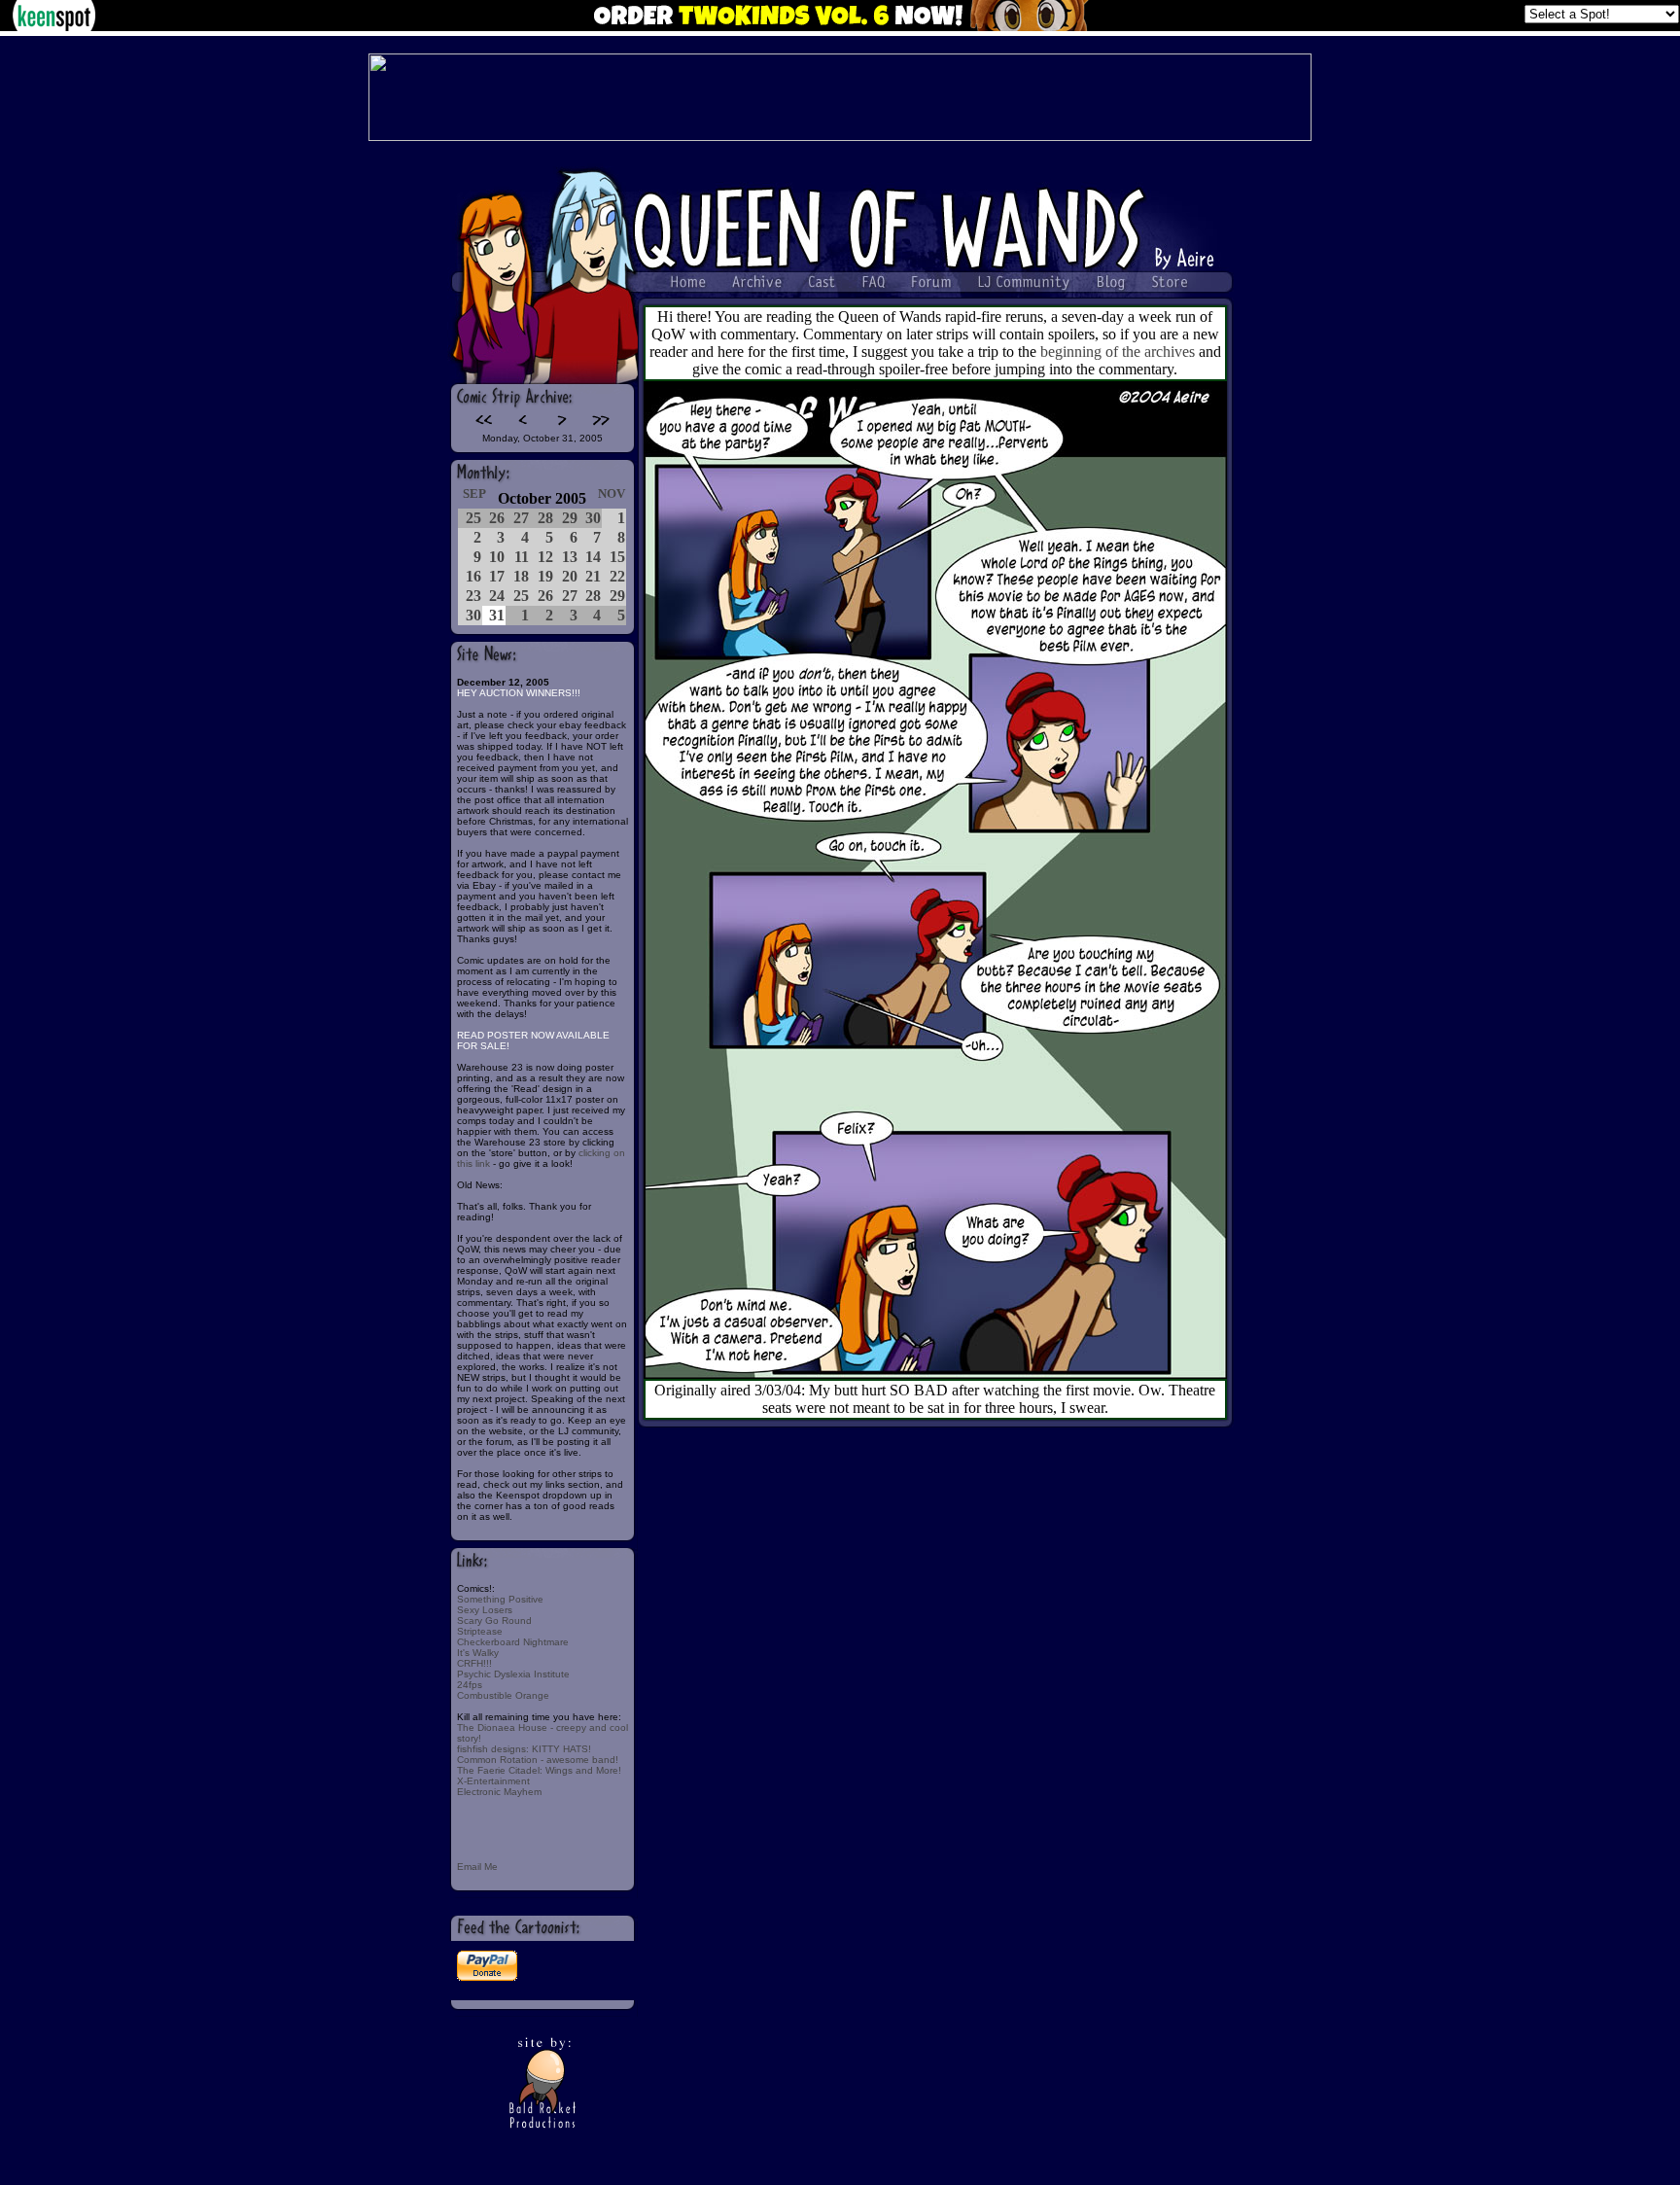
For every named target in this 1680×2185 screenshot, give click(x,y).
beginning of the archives (1118, 352)
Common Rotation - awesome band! (538, 1760)
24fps (470, 1685)
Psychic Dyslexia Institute (513, 1674)
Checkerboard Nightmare (513, 1642)
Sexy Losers (485, 1610)
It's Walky (478, 1653)
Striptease (480, 1631)
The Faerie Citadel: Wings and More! (539, 1770)
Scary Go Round (494, 1621)
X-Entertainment (493, 1781)
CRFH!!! (474, 1663)
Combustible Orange (503, 1695)
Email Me (477, 1867)
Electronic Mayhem (499, 1792)
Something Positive (500, 1599)
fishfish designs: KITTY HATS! (524, 1749)
